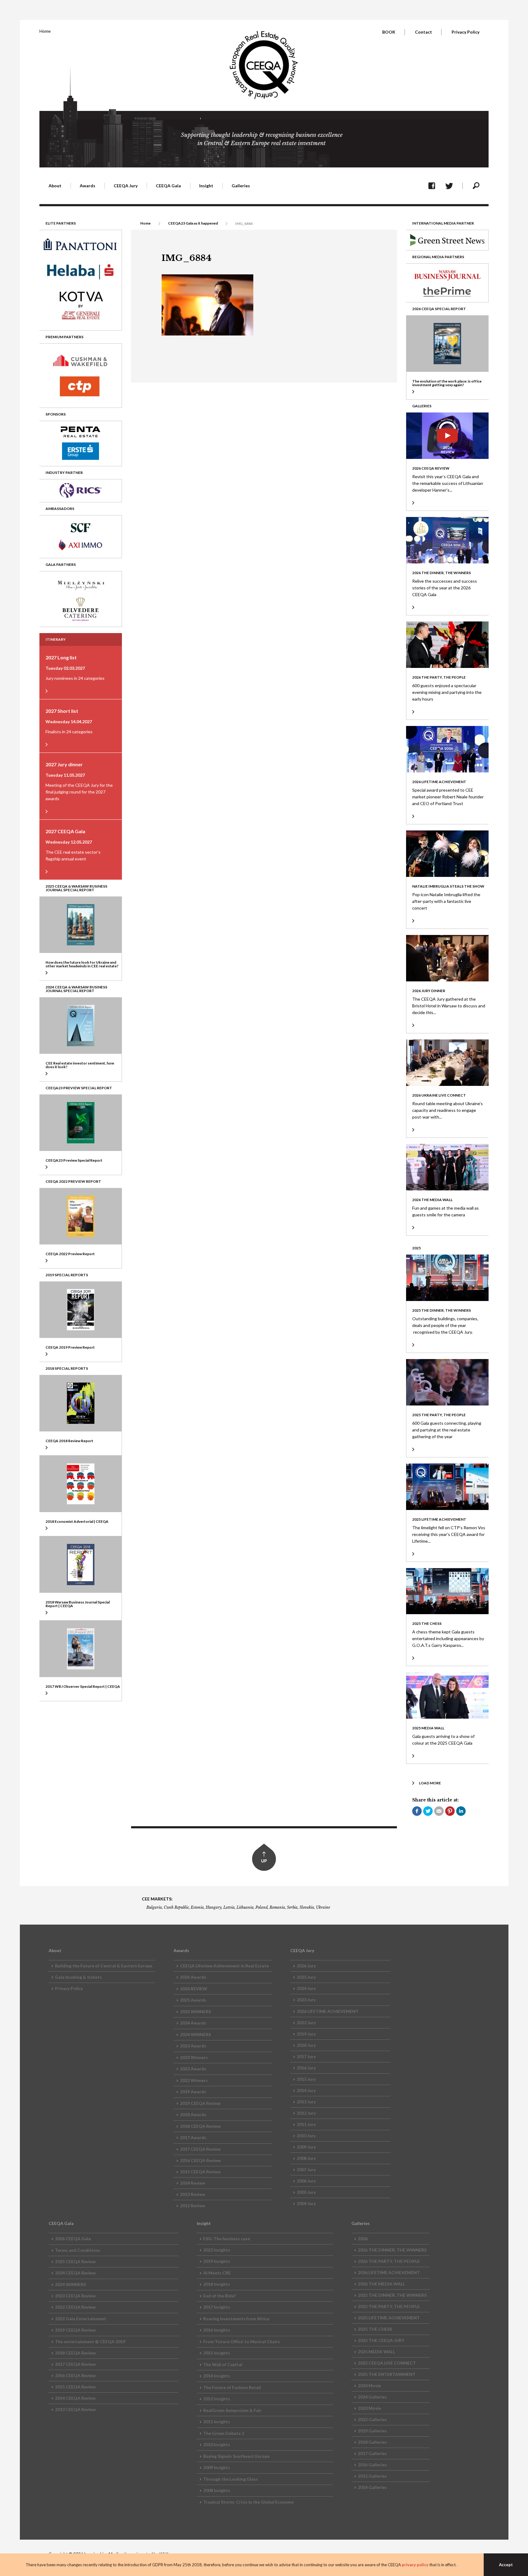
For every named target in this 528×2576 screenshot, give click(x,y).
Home (45, 31)
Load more (430, 1783)
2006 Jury (306, 2181)
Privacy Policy (466, 32)
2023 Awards (193, 2046)
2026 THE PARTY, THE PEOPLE (389, 2261)
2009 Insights (217, 2467)
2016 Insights (217, 2330)
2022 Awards (193, 2069)
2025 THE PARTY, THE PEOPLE (389, 2306)
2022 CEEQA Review (75, 2307)
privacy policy (415, 2565)
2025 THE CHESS (375, 2329)
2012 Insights (217, 2399)
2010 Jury (306, 2136)
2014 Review (193, 2183)
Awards (88, 186)
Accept (506, 2565)
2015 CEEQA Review (200, 2172)
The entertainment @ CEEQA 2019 (90, 2341)
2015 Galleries (372, 2476)
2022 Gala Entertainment (81, 2319)
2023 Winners (194, 2057)
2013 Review (193, 2194)
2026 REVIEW (194, 1989)
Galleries (241, 186)
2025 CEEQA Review (75, 2261)
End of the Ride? (220, 2296)
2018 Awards (193, 2114)
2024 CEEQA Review (75, 2273)
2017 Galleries (372, 2453)
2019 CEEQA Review (200, 2103)
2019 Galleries (372, 2431)
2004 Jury (306, 2203)
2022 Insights (217, 2250)
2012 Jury (306, 2113)
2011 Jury (306, 2124)
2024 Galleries (372, 2397)
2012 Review (193, 2206)
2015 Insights (217, 2353)
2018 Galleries (372, 2442)
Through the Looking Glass (231, 2479)
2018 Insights (217, 2284)
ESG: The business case (227, 2239)
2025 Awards (193, 2000)
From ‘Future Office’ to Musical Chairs (242, 2341)
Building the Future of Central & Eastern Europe (104, 1966)
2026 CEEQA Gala (73, 2239)
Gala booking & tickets (78, 1977)
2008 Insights (217, 2490)
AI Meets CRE (217, 2273)
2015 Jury (306, 2079)
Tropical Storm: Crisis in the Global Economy (248, 2502)
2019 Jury (306, 2034)
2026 (363, 2239)
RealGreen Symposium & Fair (232, 2410)
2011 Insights (217, 2422)
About (55, 186)
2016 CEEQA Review (200, 2160)
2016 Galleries (372, 2465)
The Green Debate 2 (224, 2433)
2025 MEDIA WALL (376, 2352)
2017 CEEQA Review (200, 2149)
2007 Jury (306, 2169)
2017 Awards (193, 2137)
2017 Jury (306, 2056)
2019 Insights (217, 2261)
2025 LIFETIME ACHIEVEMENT (389, 2318)
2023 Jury (306, 2000)
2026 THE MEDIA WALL (381, 2284)
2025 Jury (306, 1977)
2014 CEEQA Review (75, 2398)
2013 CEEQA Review (75, 2409)
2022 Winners (194, 2080)
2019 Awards (193, 2092)
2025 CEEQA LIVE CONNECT (387, 2363)
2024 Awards (193, 2023)
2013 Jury (306, 2102)
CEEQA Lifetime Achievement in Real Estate (224, 1966)
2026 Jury (306, 1966)
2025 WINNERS (195, 2012)
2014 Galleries (372, 2487)
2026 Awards (193, 1977)
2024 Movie (369, 2385)
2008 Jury (306, 2158)
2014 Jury (306, 2090)
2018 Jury (306, 2045)
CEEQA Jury (126, 186)
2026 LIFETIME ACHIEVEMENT (328, 2011)
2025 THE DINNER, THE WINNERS (392, 2295)
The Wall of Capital (223, 2364)
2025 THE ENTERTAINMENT (387, 2374)
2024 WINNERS (195, 2034)
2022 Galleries (372, 2419)
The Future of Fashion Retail (232, 2387)
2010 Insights (217, 2444)
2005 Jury (306, 2192)
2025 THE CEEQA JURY (381, 2340)
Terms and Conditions (78, 2250)
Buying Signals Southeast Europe (236, 2456)
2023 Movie (369, 2408)
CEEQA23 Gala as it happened (193, 223)
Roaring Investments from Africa (236, 2319)
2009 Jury (306, 2147)
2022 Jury (306, 2023)
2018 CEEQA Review (200, 2126)
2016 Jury (306, 2068)
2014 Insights (217, 2376)
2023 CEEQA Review (75, 2296)
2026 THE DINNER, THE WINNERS (392, 2250)
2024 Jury (306, 1988)
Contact (424, 32)
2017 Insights (217, 2307)
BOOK (389, 32)
